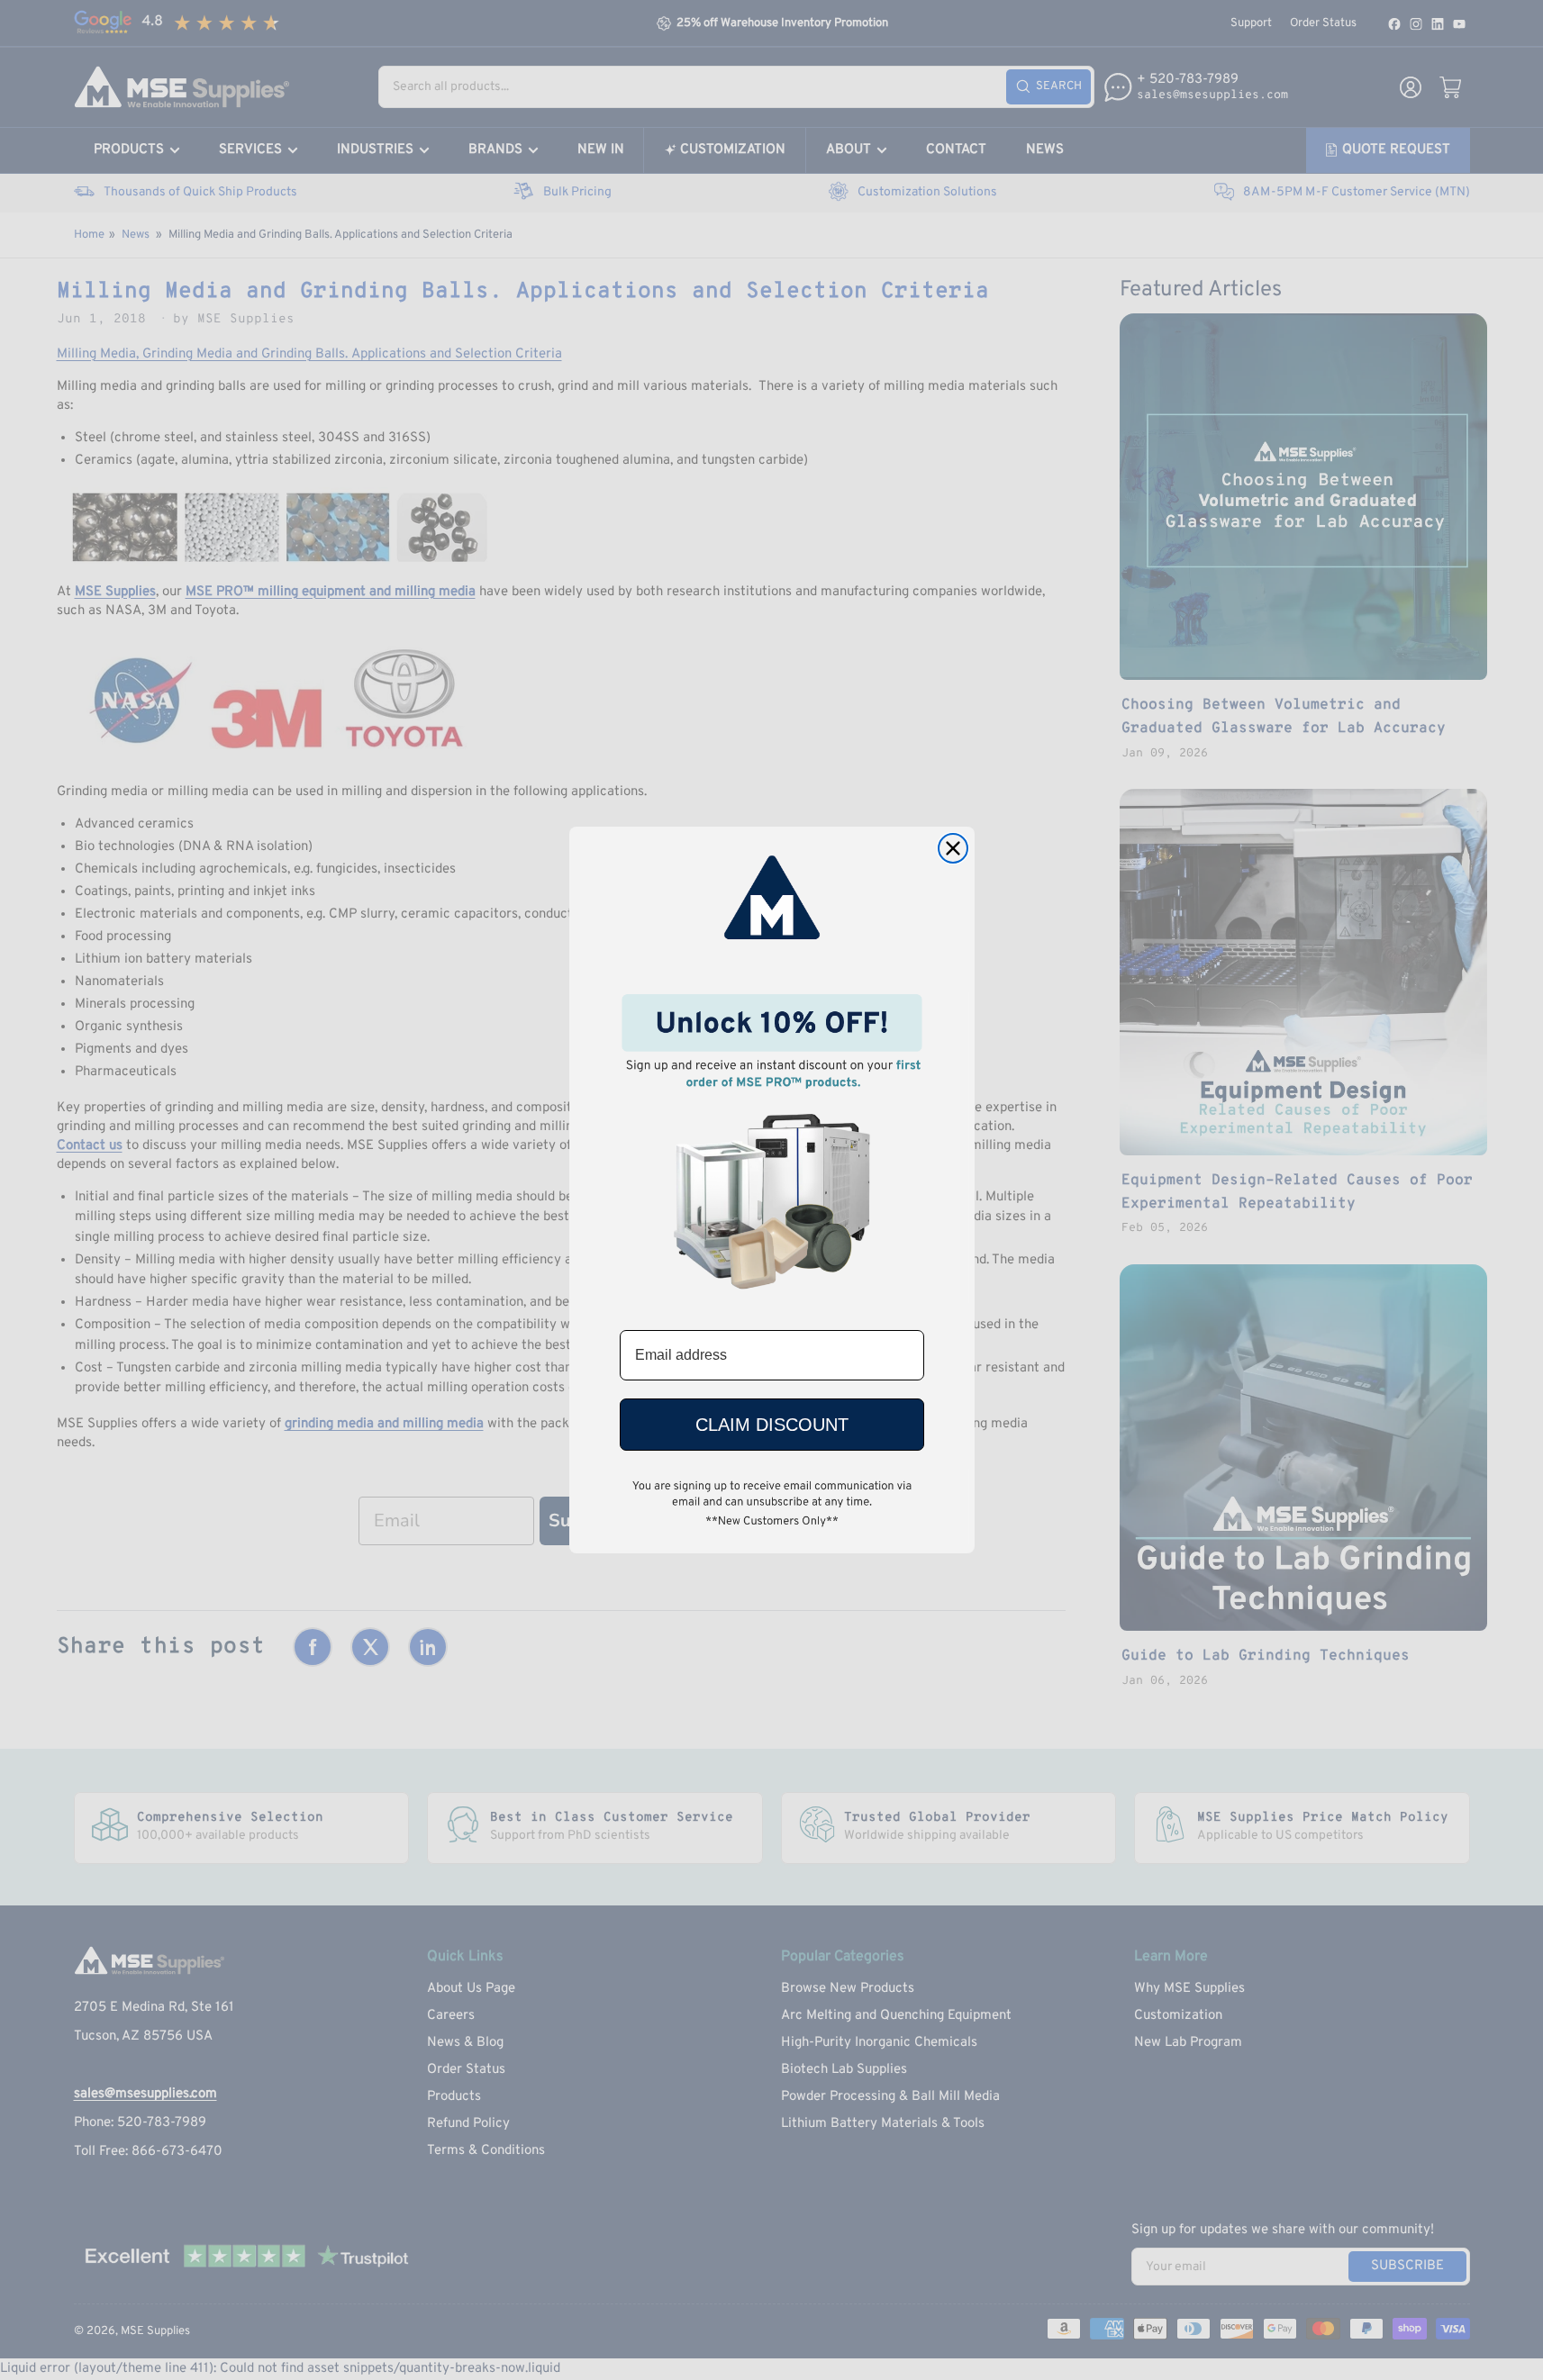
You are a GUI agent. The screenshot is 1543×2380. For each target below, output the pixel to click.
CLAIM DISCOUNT (772, 1425)
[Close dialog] (953, 848)
